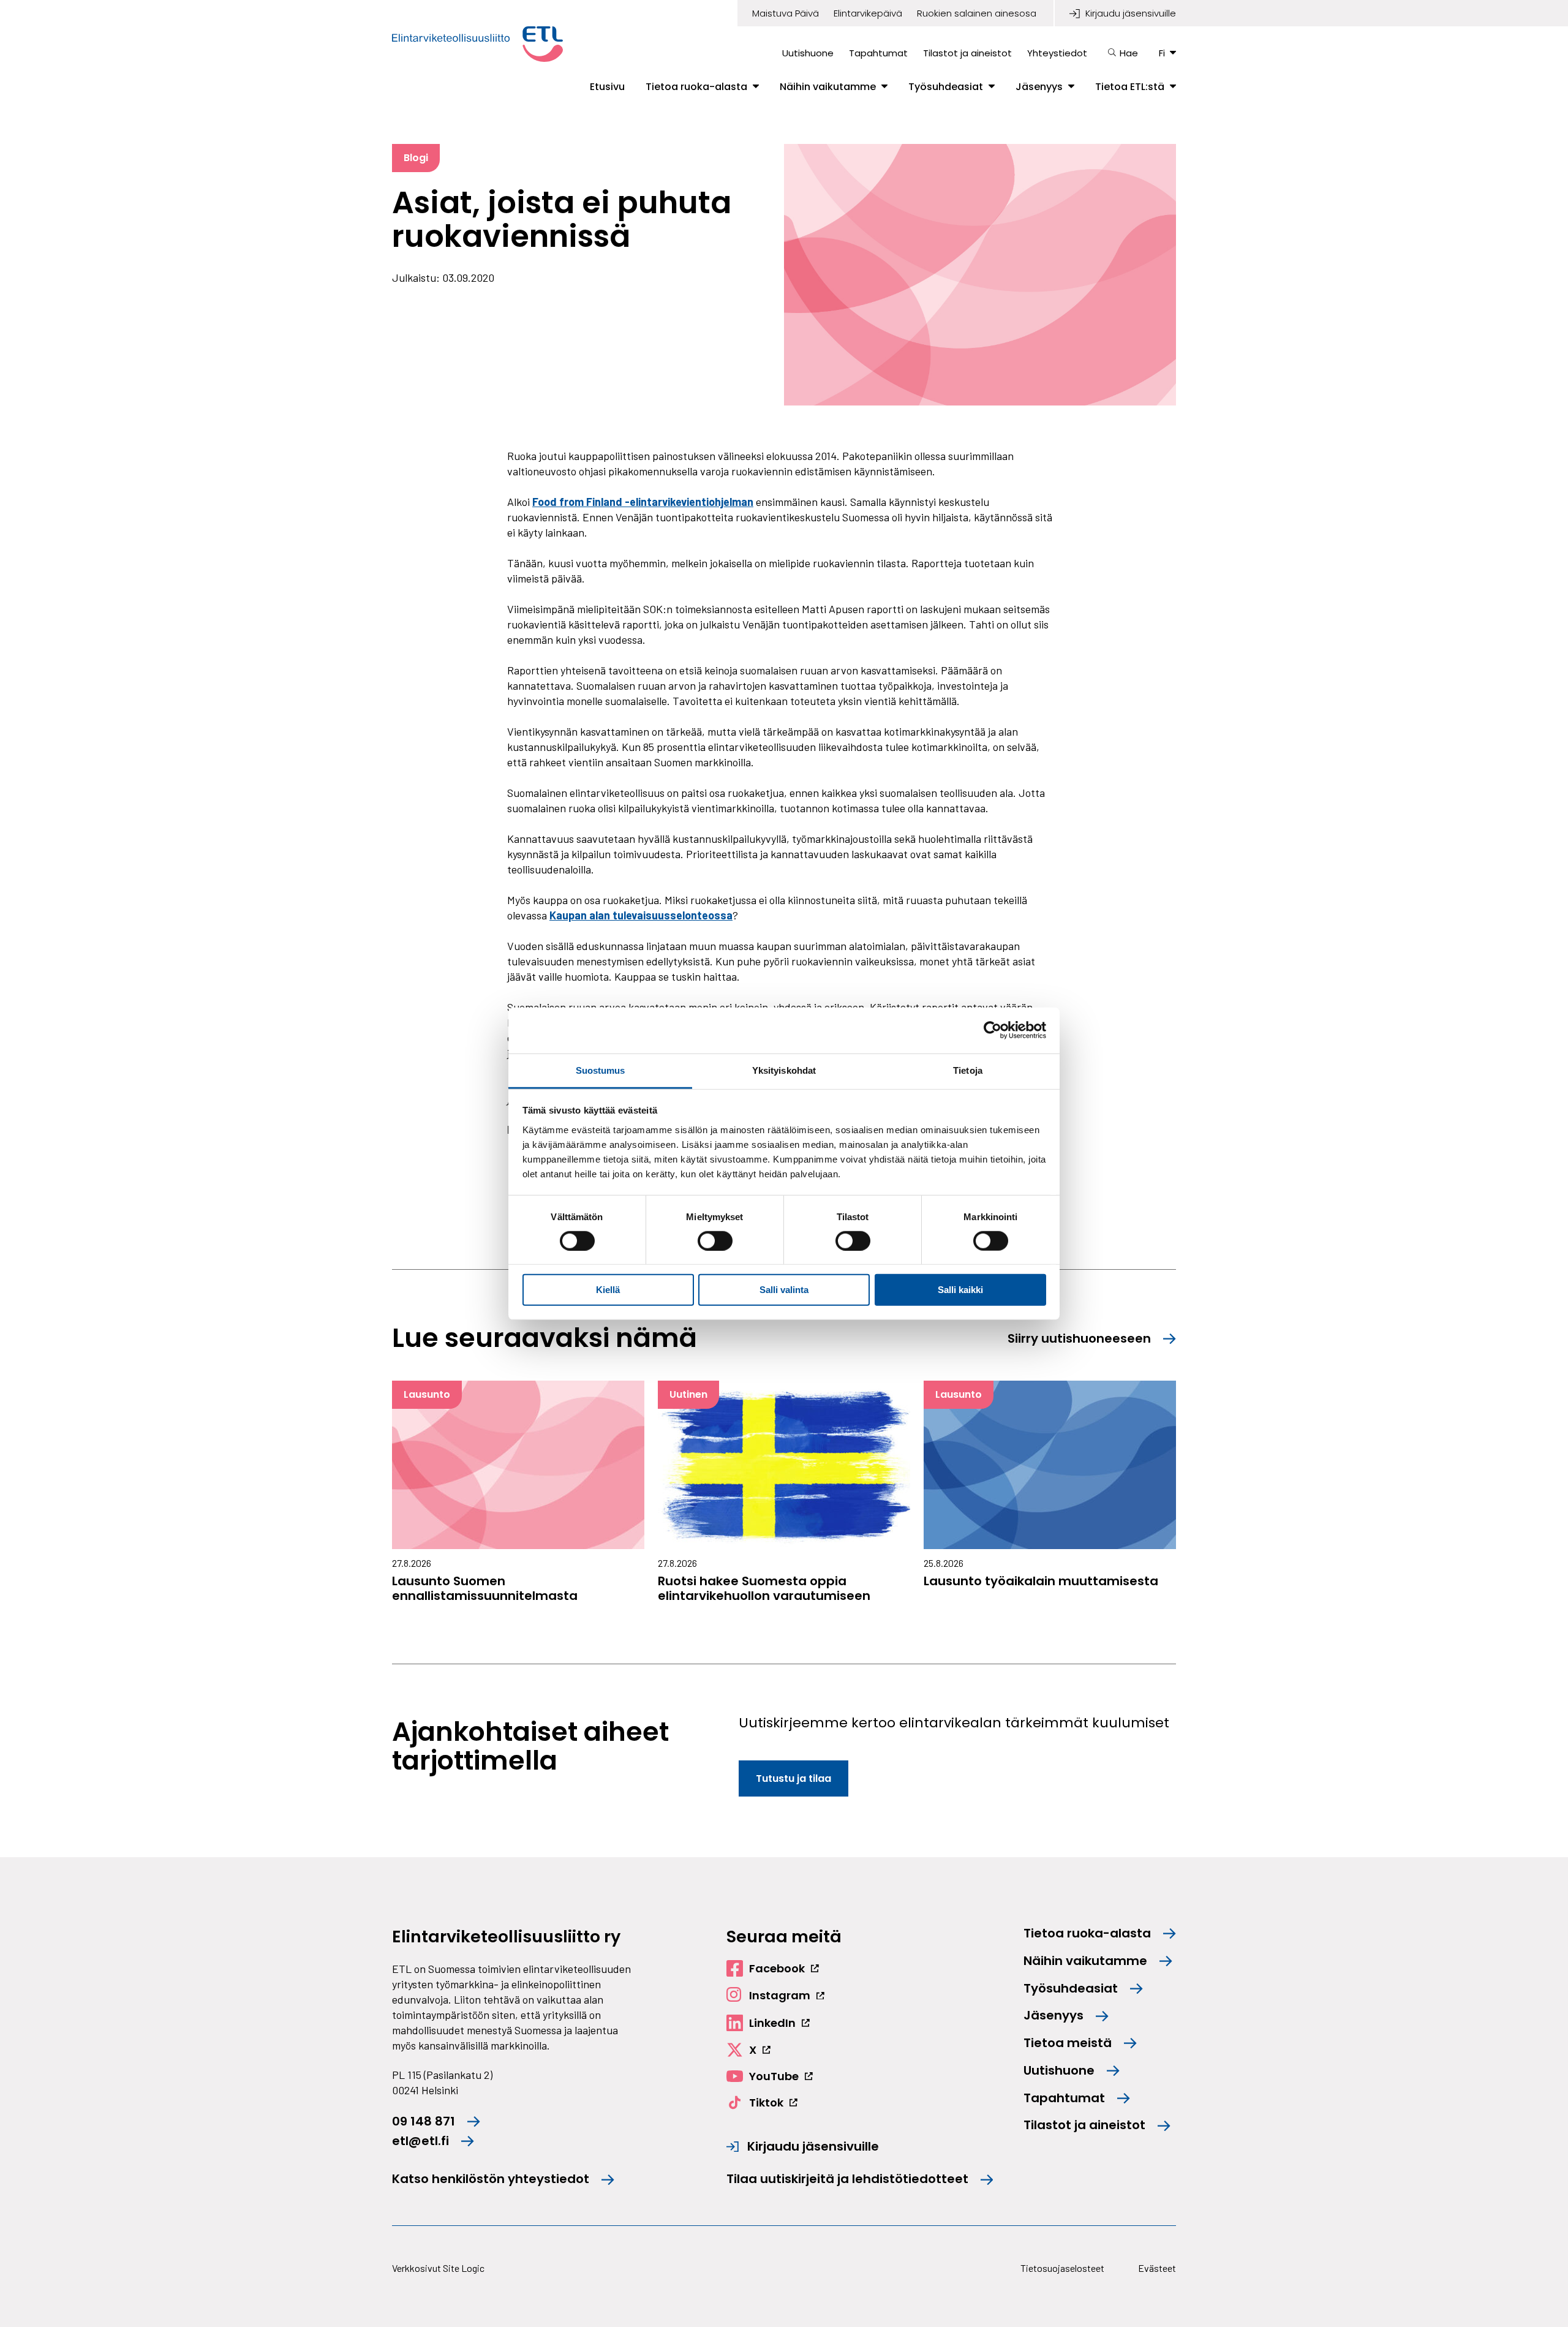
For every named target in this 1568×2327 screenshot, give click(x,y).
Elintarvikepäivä (868, 13)
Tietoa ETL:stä (1130, 87)
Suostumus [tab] (601, 1070)
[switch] (715, 1241)
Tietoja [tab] (968, 1070)
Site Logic (464, 2268)
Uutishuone (808, 53)
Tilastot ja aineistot (967, 53)
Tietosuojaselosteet (1062, 2268)
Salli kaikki (960, 1290)
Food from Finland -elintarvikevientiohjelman (643, 502)
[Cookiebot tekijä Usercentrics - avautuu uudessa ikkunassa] (993, 1030)
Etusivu (607, 87)
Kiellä (608, 1290)
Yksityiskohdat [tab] (784, 1070)
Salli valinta (784, 1290)
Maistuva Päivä (786, 13)
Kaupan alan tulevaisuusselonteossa (641, 915)
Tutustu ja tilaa (793, 1778)
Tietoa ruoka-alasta (696, 87)
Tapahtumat (878, 53)
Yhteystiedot (1057, 53)
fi (1162, 53)
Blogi (416, 158)
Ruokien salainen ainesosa (977, 13)
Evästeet (1157, 2268)
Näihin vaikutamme (828, 87)
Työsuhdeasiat (946, 87)
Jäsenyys (1039, 87)
